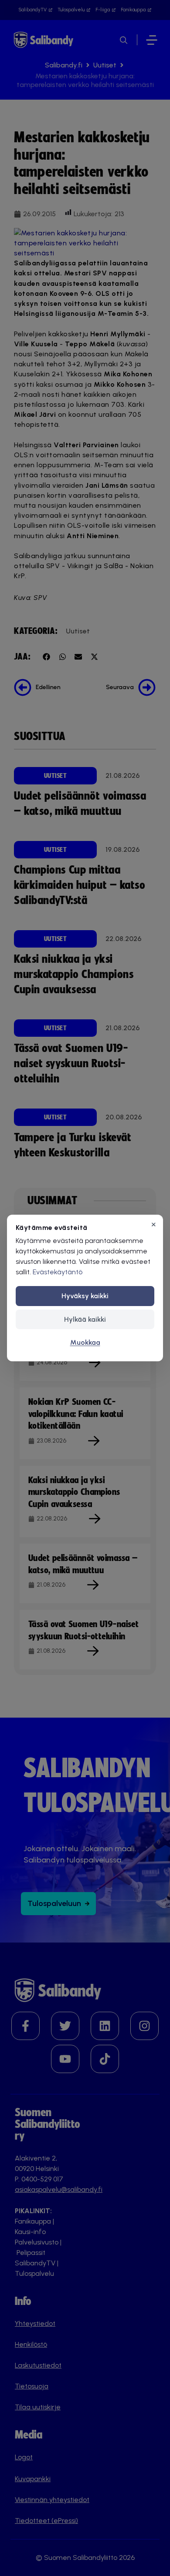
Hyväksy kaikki (85, 1296)
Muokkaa (85, 1342)
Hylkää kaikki (85, 1319)
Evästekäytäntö (58, 1272)
